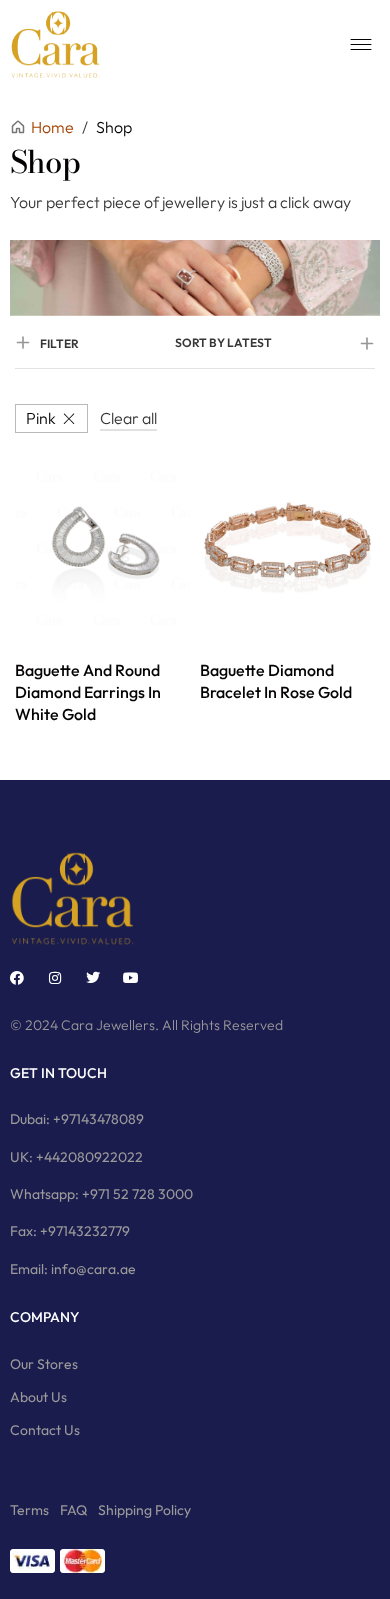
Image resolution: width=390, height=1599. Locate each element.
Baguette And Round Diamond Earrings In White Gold (88, 692)
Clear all (128, 418)
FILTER (59, 343)
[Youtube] (131, 978)
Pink (41, 418)
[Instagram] (55, 978)
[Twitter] (93, 978)
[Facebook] (17, 978)
